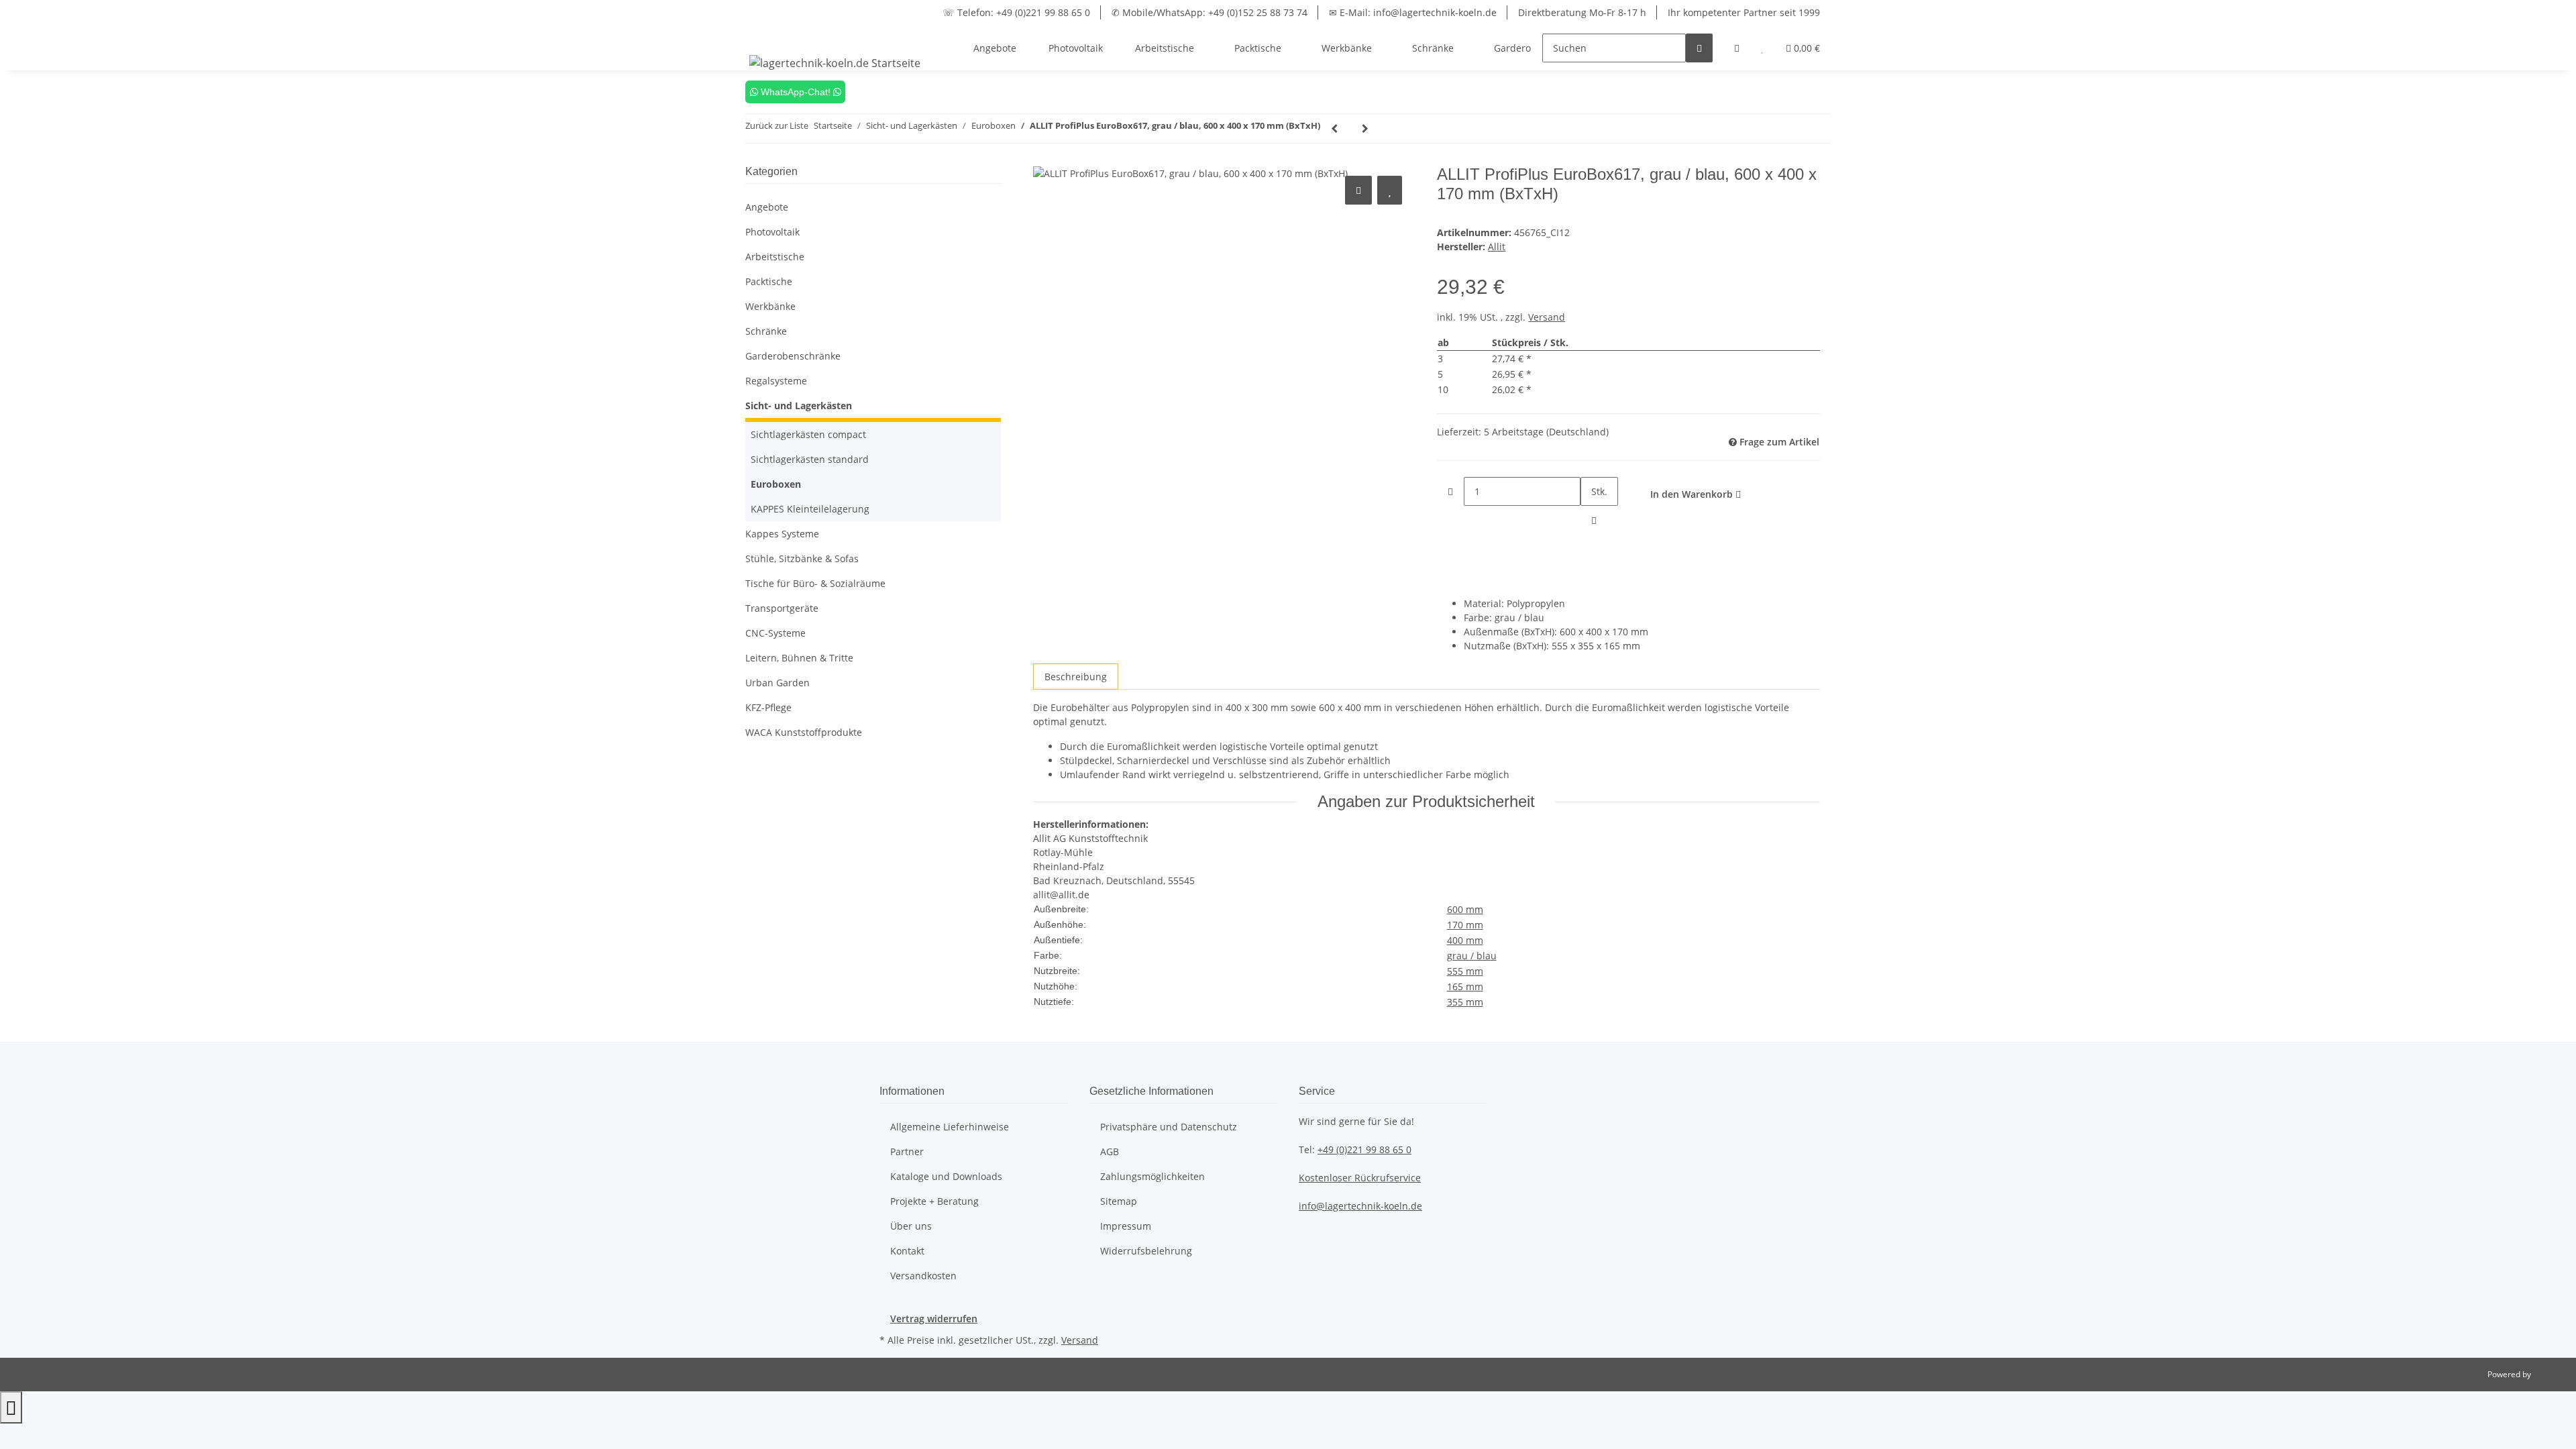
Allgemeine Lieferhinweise (950, 1127)
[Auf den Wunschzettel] (1390, 190)
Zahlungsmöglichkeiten (1152, 1176)
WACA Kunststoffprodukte (804, 732)
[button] (1737, 48)
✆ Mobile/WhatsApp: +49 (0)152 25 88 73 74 (1210, 12)
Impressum (1126, 1226)
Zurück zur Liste (777, 125)
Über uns (911, 1226)
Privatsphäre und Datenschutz (1169, 1127)
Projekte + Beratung (934, 1201)
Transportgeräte (782, 608)
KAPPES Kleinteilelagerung (810, 509)
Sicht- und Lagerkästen (799, 406)
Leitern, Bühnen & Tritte (799, 658)
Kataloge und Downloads (946, 1176)
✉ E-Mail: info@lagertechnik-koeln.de (1413, 12)
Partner (907, 1151)
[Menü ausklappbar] (762, 36)
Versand (1547, 317)
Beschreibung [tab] (1076, 677)
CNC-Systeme (775, 633)
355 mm (1465, 1002)
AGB (1110, 1151)
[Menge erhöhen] (1594, 520)
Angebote (767, 207)
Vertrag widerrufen (934, 1319)
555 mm (1465, 971)
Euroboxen (776, 484)
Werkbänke (770, 306)
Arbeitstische (775, 257)
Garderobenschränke (793, 356)
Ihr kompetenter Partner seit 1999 (1744, 12)
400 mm (1465, 940)
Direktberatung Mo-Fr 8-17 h (1582, 12)
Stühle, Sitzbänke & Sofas (802, 558)
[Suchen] (1699, 48)
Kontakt (907, 1251)
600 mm (1465, 909)
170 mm (1465, 925)
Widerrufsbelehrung (1146, 1251)
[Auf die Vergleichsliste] (1358, 190)
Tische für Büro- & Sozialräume (815, 583)
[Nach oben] (11, 1407)
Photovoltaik (772, 232)
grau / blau (1472, 956)
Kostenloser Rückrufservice (1360, 1178)
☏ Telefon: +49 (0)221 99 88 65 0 (1016, 12)
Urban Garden (777, 683)
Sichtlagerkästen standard (810, 459)
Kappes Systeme (782, 534)
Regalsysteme (776, 381)
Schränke (766, 331)
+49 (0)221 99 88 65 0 (1364, 1149)
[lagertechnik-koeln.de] (835, 63)
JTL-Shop (2549, 1374)
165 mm (1465, 986)
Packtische (769, 281)
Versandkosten (923, 1276)
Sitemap (1119, 1201)
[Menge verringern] (1450, 491)
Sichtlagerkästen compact (808, 434)
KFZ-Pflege (768, 707)
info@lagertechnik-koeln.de (1360, 1206)
